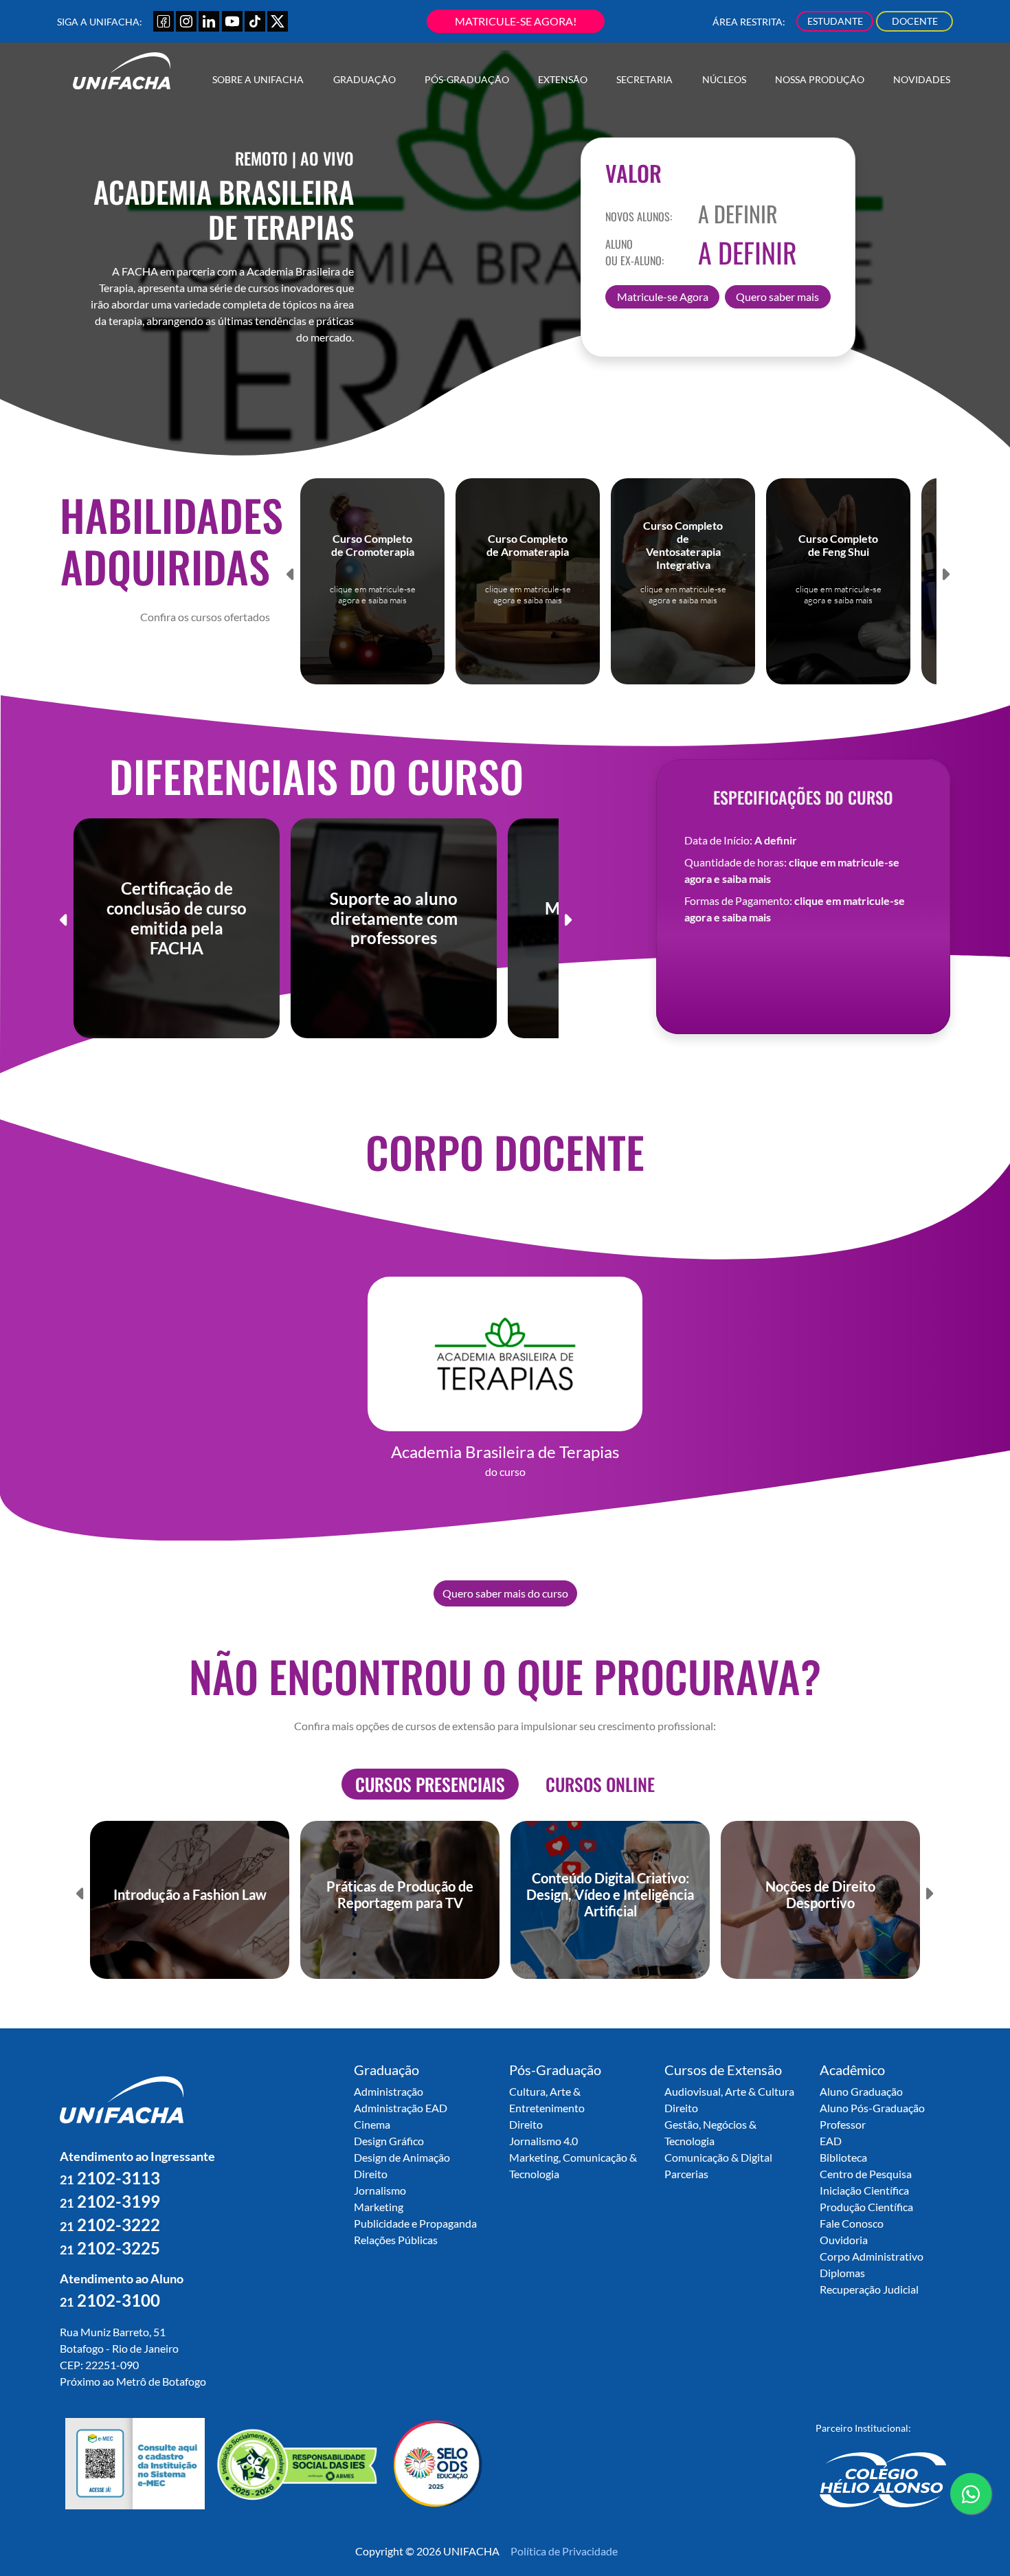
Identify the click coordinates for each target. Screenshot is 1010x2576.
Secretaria (644, 79)
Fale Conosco (852, 2223)
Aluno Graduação (861, 2091)
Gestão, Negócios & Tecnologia (710, 2132)
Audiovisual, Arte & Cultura (729, 2091)
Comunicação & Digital (718, 2157)
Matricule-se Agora (663, 296)
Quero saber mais (777, 296)
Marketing (379, 2207)
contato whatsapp (971, 2513)
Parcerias (686, 2174)
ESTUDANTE (835, 21)
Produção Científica (866, 2207)
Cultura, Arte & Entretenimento (547, 2099)
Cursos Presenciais (430, 1784)
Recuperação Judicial (869, 2289)
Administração (389, 2091)
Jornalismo (380, 2190)
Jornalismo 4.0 (543, 2141)
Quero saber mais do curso (505, 1593)
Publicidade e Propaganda (415, 2223)
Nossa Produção (820, 79)
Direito (371, 2174)
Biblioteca (843, 2157)
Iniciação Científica (864, 2190)
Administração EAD (401, 2108)
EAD (831, 2141)
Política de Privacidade (564, 2551)
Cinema (372, 2124)
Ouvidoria (844, 2240)
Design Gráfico (389, 2141)
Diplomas (842, 2273)
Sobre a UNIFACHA (258, 79)
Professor (843, 2124)
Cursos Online (600, 1784)
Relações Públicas (396, 2240)
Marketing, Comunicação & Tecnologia (573, 2165)
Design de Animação (402, 2157)
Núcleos (724, 79)
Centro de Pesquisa (866, 2174)
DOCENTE (915, 21)
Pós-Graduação (467, 79)
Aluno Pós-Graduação (872, 2108)
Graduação (364, 79)
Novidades (922, 79)
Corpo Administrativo (872, 2256)
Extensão (563, 79)
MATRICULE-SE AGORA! (516, 21)
